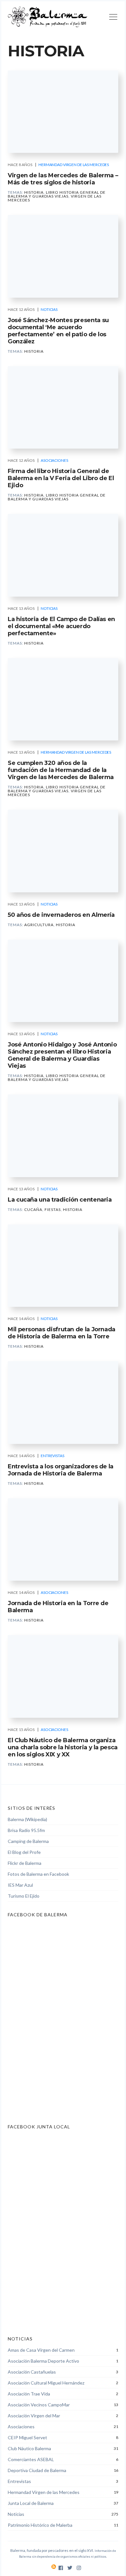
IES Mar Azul (20, 1885)
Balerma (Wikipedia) (27, 1819)
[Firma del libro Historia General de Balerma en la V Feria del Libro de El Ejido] (63, 408)
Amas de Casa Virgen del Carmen (41, 2350)
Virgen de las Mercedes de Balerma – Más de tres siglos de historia (63, 179)
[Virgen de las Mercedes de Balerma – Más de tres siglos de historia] (63, 112)
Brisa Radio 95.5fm (26, 1830)
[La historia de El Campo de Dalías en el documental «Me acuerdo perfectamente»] (63, 555)
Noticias (49, 309)
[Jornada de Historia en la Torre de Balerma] (63, 1540)
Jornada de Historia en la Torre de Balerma (58, 1607)
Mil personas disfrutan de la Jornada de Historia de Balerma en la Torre (62, 1333)
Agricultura (39, 925)
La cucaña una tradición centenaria (60, 1200)
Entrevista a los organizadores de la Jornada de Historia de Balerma (61, 1470)
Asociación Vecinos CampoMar (39, 2405)
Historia (34, 192)
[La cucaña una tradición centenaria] (63, 1136)
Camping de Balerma (28, 1841)
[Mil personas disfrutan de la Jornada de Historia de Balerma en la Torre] (63, 1266)
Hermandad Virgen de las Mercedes (74, 165)
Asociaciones (54, 460)
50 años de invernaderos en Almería (61, 915)
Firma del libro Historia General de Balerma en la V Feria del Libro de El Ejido (61, 478)
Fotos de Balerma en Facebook (38, 1874)
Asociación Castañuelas (32, 2372)
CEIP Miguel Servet (27, 2437)
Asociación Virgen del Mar (34, 2416)
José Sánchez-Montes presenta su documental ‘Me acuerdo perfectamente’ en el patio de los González (58, 331)
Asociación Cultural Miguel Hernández (46, 2383)
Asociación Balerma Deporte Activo (43, 2361)
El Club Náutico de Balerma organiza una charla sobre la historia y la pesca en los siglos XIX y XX (63, 1747)
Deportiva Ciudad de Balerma (37, 2470)
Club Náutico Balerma (29, 2448)
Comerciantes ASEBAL (31, 2459)
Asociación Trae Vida (29, 2394)
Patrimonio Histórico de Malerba (40, 2525)
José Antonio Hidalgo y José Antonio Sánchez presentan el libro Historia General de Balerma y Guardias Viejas (62, 1055)
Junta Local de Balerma (31, 2503)
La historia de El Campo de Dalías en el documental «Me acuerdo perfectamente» (61, 626)
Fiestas (53, 1209)
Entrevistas (52, 1456)
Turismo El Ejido (24, 1896)
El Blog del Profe (24, 1852)
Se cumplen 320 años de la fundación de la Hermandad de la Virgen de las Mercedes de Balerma (61, 770)
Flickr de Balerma (25, 1863)
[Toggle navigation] (113, 18)
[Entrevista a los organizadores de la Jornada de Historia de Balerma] (63, 1403)
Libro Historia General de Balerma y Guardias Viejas (57, 194)
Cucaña (33, 1209)
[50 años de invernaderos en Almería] (63, 851)
